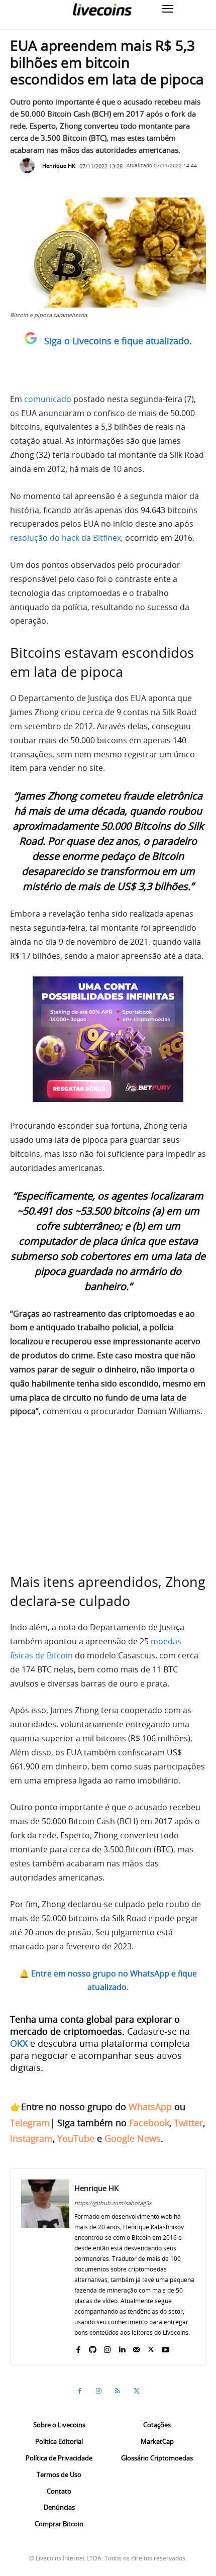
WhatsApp (150, 2107)
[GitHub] (93, 2347)
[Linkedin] (122, 2347)
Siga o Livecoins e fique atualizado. (118, 341)
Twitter (188, 2123)
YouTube (76, 2138)
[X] (151, 2347)
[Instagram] (107, 2347)
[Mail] (136, 2347)
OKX (19, 2043)
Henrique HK (59, 166)
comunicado (48, 399)
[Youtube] (166, 2347)
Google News (133, 2138)
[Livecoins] (102, 9)
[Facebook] (78, 2347)
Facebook (149, 2123)
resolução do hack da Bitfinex (66, 538)
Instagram (31, 2138)
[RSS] (118, 2391)
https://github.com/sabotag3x (113, 2203)
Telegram (30, 2123)
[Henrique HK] (30, 166)
